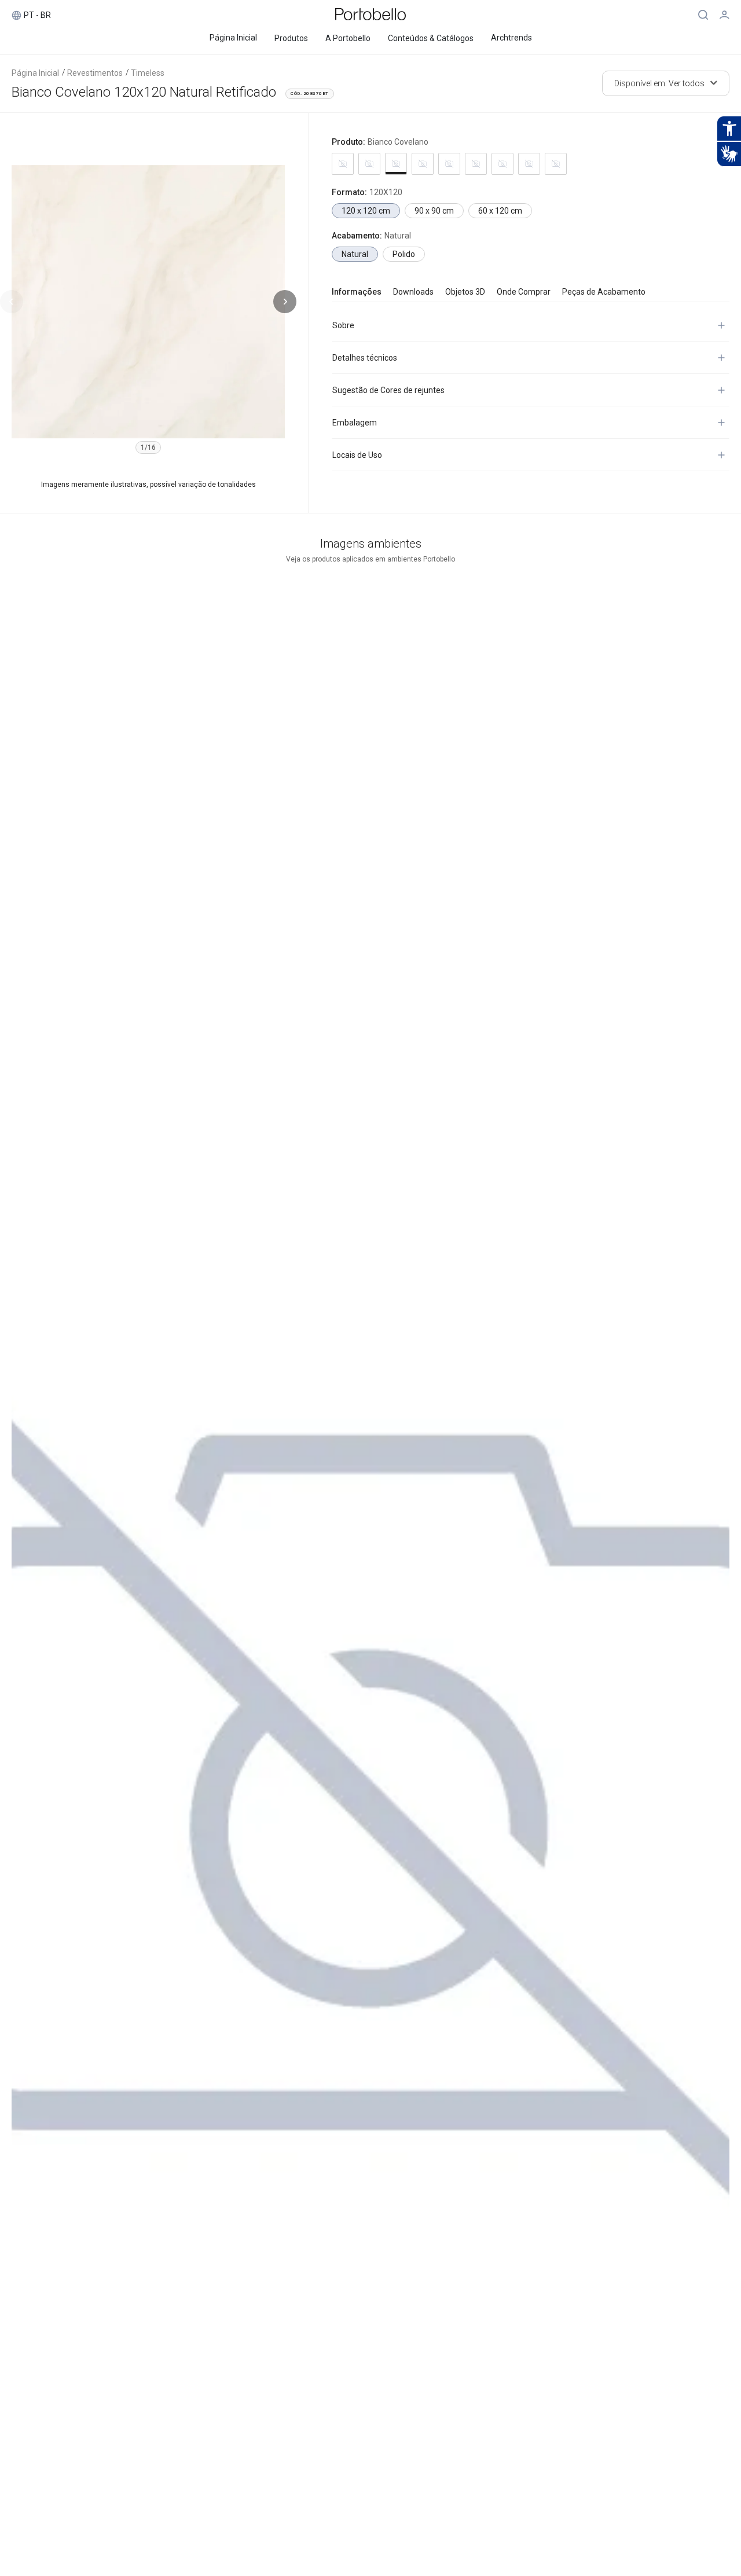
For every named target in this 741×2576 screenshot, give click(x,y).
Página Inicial (35, 73)
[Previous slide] (12, 302)
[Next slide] (285, 302)
